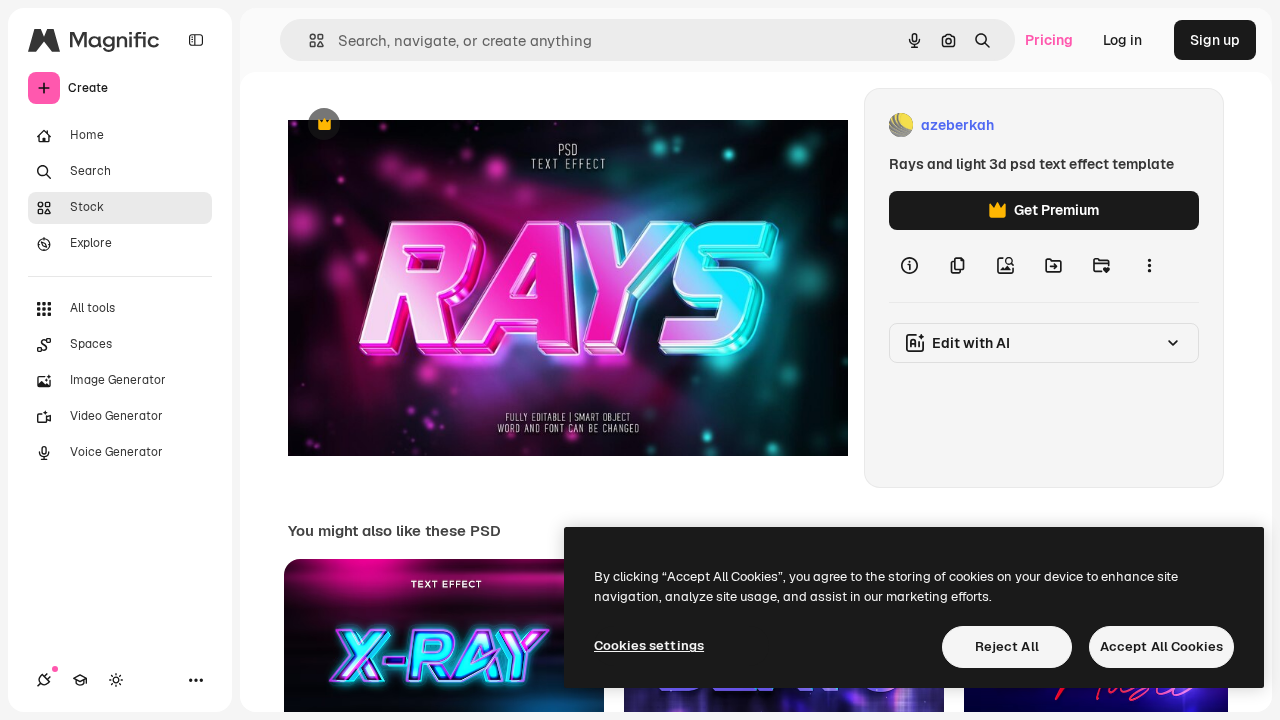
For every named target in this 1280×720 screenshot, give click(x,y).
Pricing (1049, 40)
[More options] (1149, 266)
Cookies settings (649, 645)
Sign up (1215, 40)
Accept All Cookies (1161, 646)
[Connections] (44, 680)
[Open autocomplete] (308, 40)
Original (416, 125)
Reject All (1007, 646)
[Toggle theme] (116, 680)
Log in (1122, 40)
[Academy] (80, 680)
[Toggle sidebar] (196, 40)
